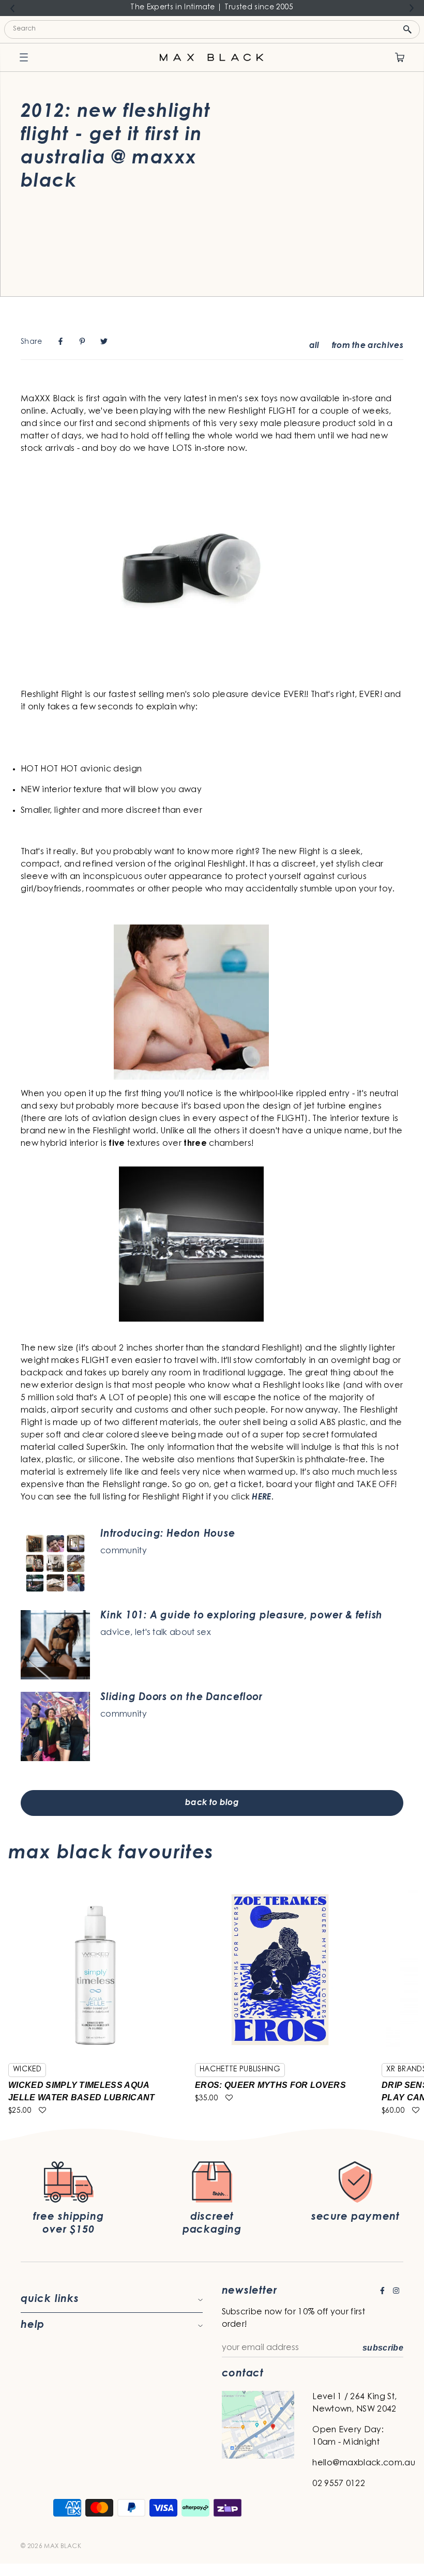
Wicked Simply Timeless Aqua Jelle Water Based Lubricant (82, 2091)
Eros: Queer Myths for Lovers (270, 2085)
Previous (12, 8)
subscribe (383, 2348)
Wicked (27, 2070)
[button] (42, 2111)
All (314, 346)
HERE (261, 1497)
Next (412, 8)
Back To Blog (212, 1803)
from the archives (368, 346)
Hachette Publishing (240, 2070)
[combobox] (212, 29)
